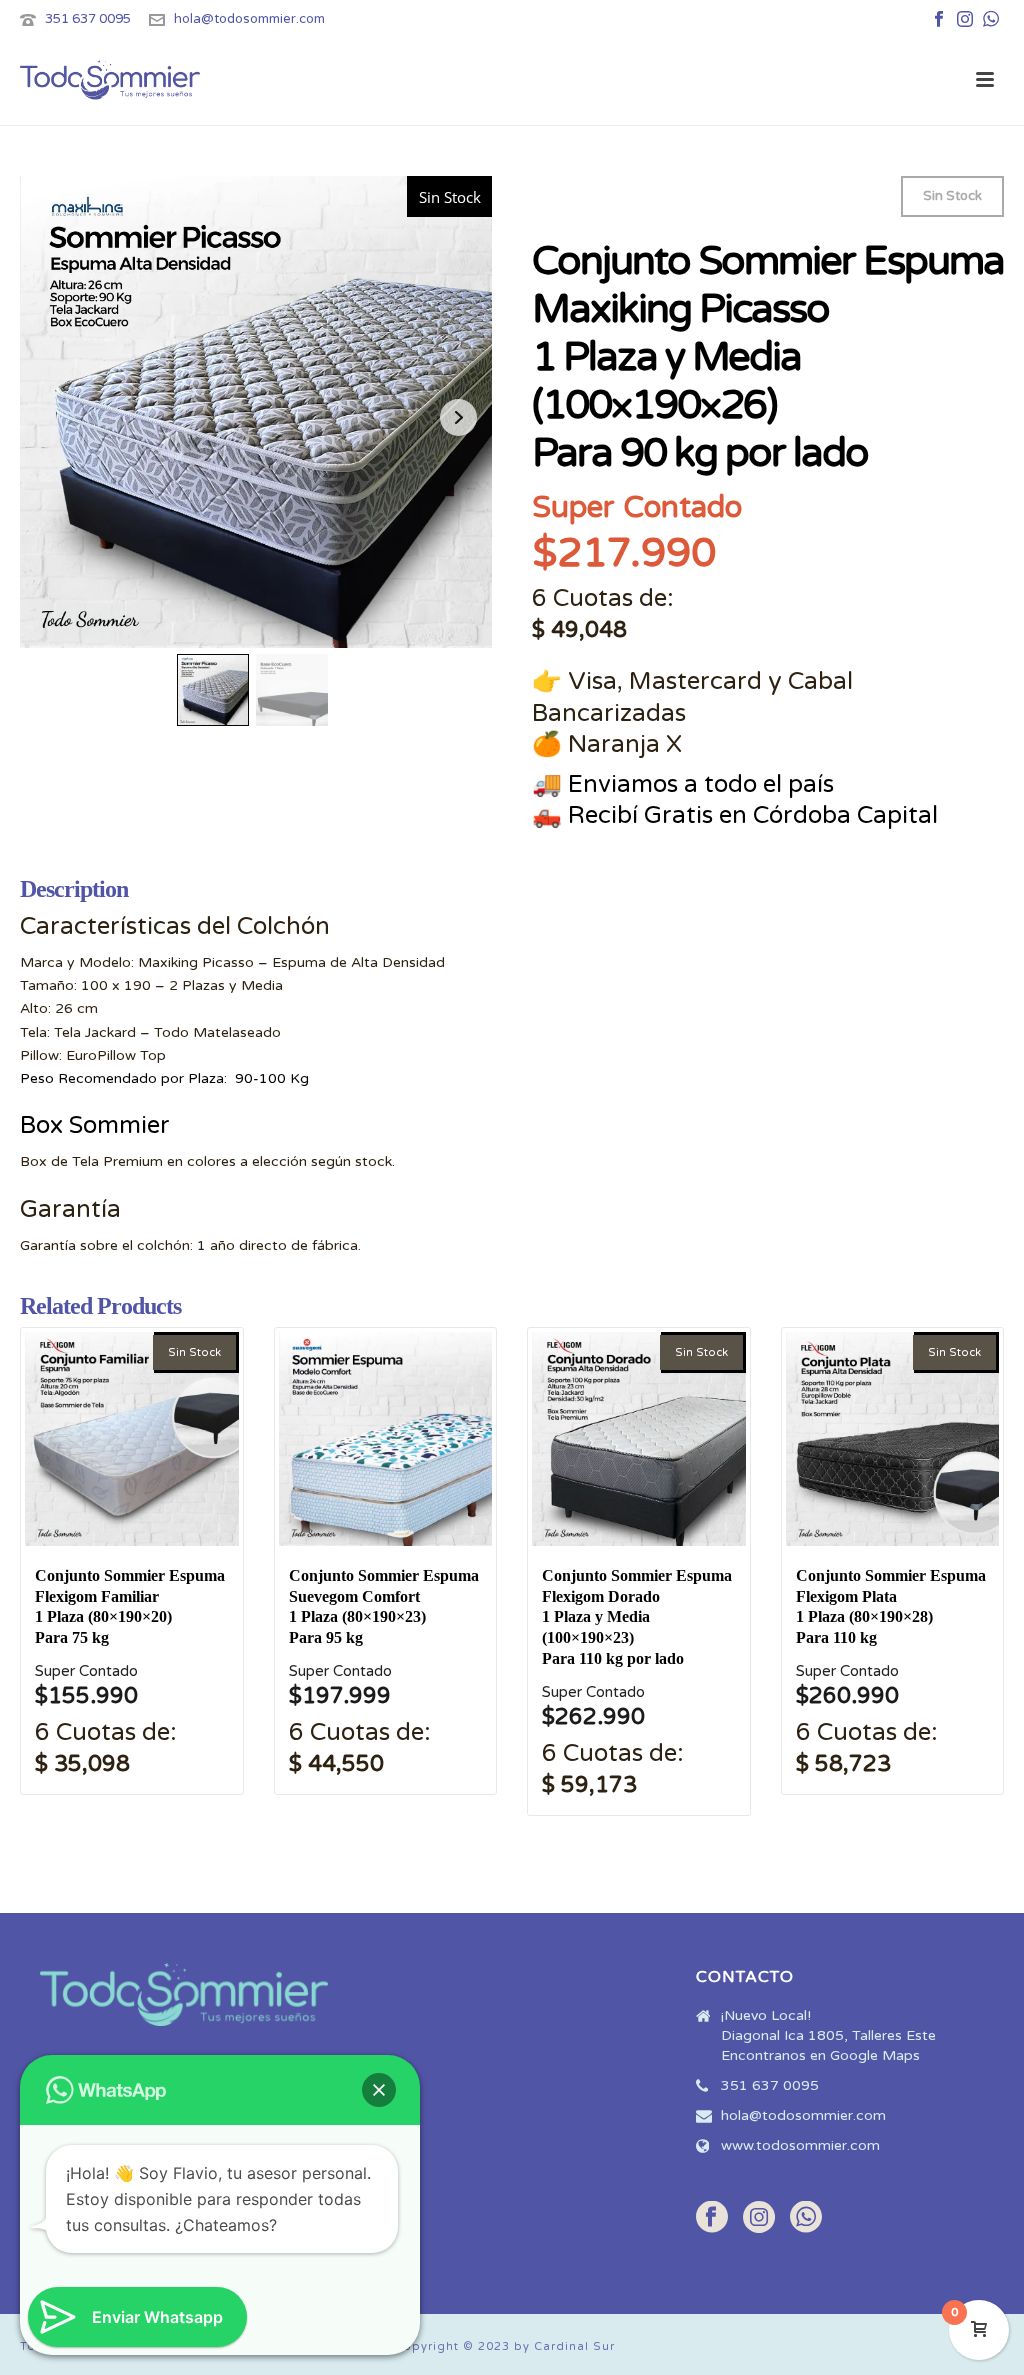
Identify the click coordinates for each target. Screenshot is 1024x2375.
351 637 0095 (88, 19)
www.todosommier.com (800, 2145)
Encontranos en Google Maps (820, 2055)
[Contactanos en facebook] (712, 2218)
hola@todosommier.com (249, 19)
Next (458, 417)
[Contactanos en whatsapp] (806, 2218)
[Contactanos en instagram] (759, 2218)
